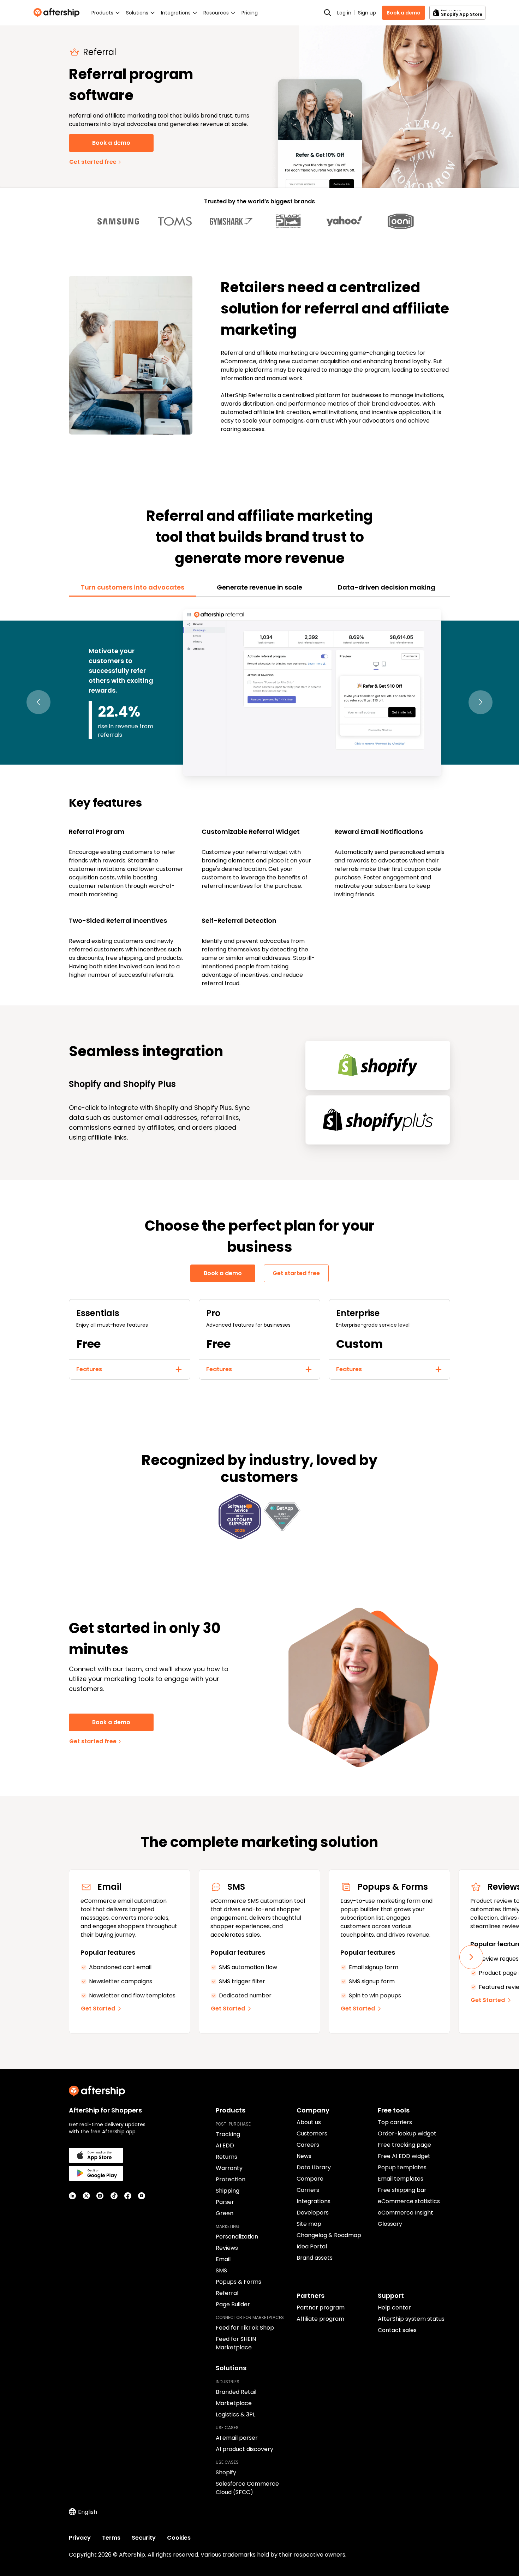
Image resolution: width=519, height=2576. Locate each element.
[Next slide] (471, 1957)
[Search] (328, 13)
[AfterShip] (58, 13)
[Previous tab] (38, 702)
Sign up (367, 13)
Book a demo (404, 13)
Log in (344, 13)
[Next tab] (481, 702)
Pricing (250, 13)
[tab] (132, 587)
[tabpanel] (259, 797)
